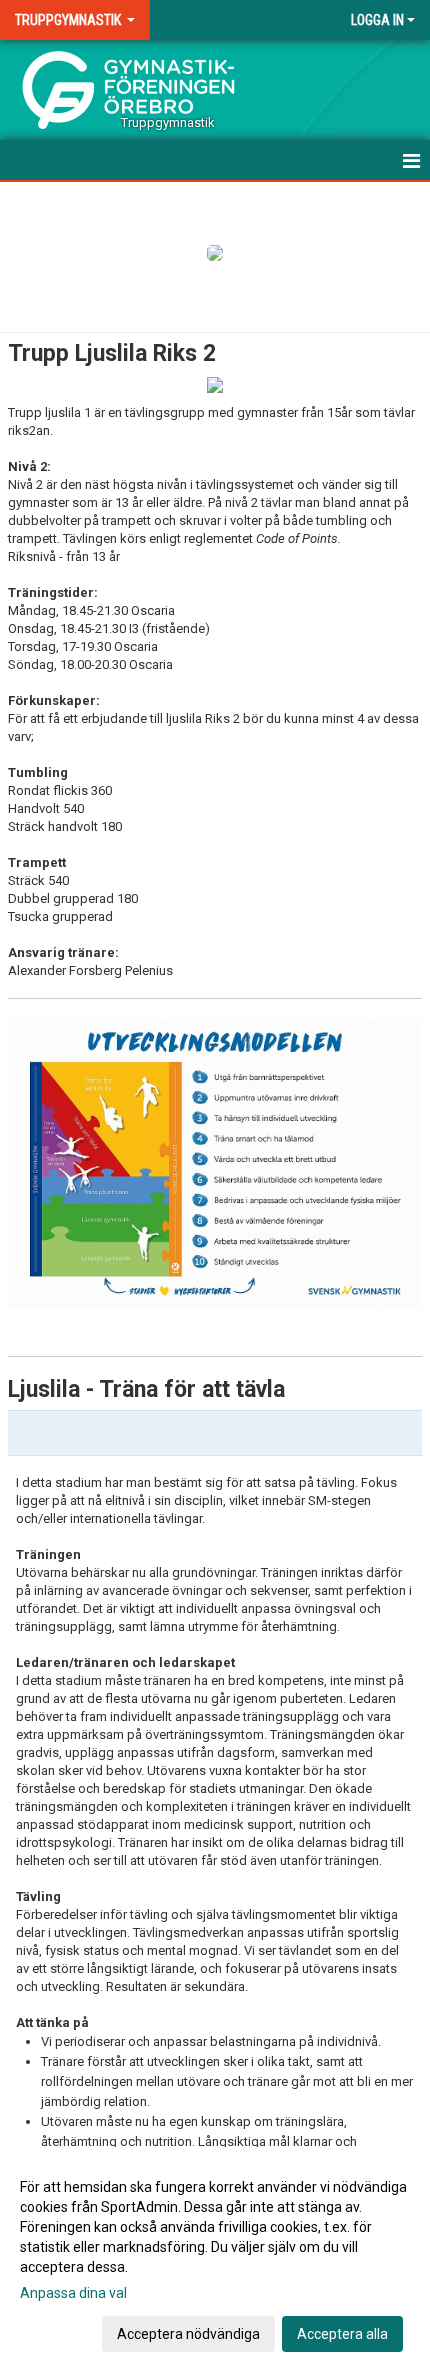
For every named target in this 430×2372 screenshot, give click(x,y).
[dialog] (215, 2259)
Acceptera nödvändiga (188, 2334)
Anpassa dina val (73, 2293)
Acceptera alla (342, 2334)
